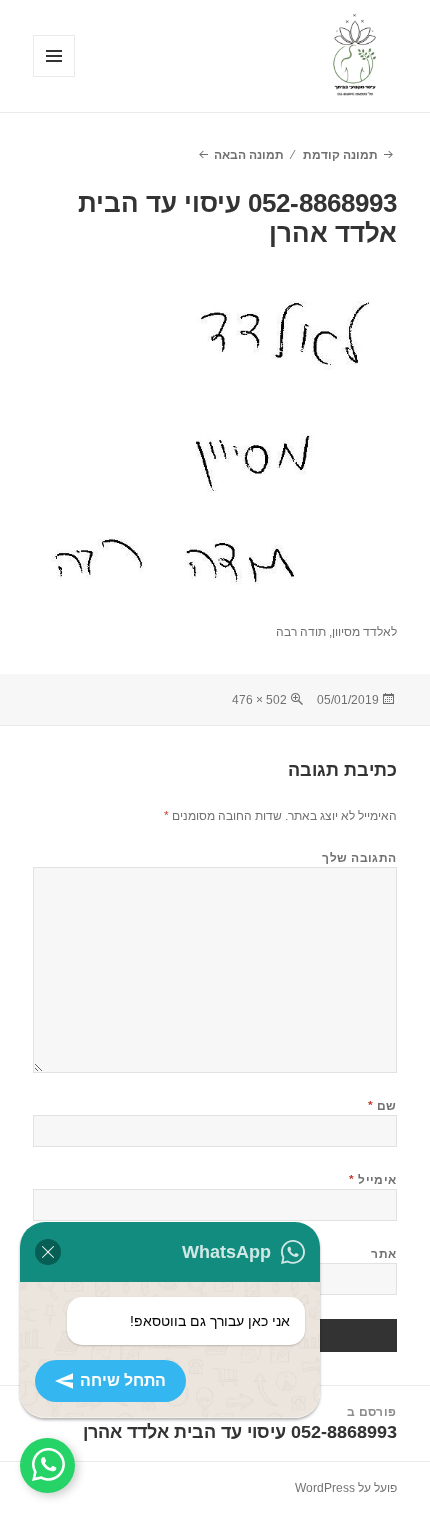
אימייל (373, 1180)
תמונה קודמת (340, 155)
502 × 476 (259, 700)
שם (382, 1106)
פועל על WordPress (346, 1488)
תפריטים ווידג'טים (53, 76)
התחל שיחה (123, 1380)
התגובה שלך (359, 858)
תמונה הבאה (249, 155)
